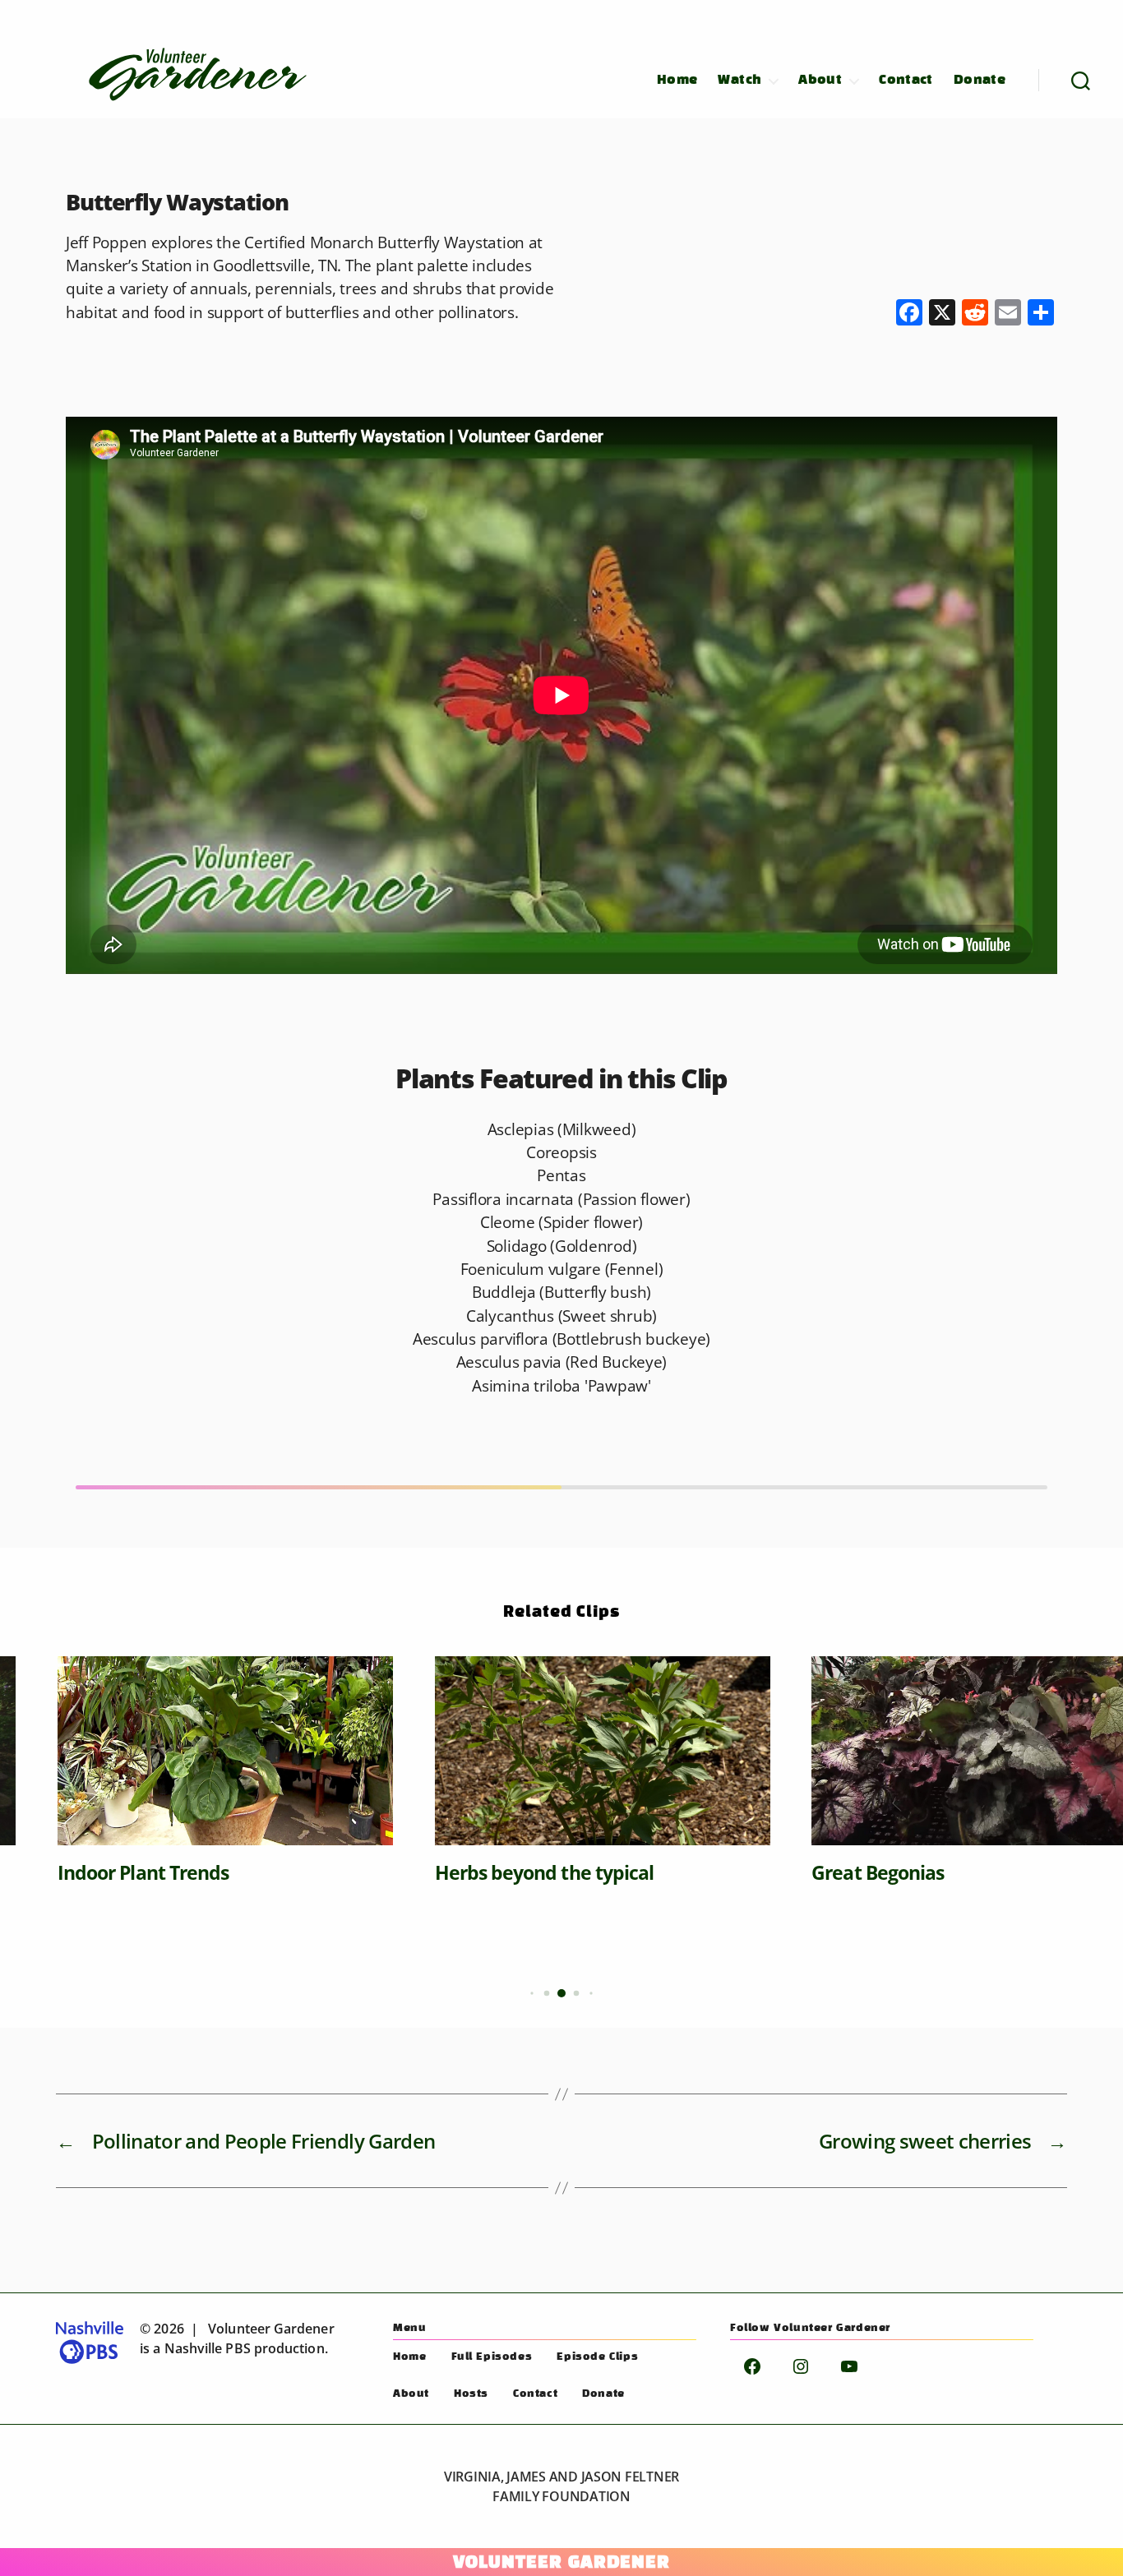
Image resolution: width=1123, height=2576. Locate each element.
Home (677, 80)
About (820, 80)
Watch (739, 80)
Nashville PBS (208, 2348)
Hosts (471, 2394)
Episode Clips (597, 2357)
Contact (906, 80)
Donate (980, 80)
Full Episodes (492, 2357)
